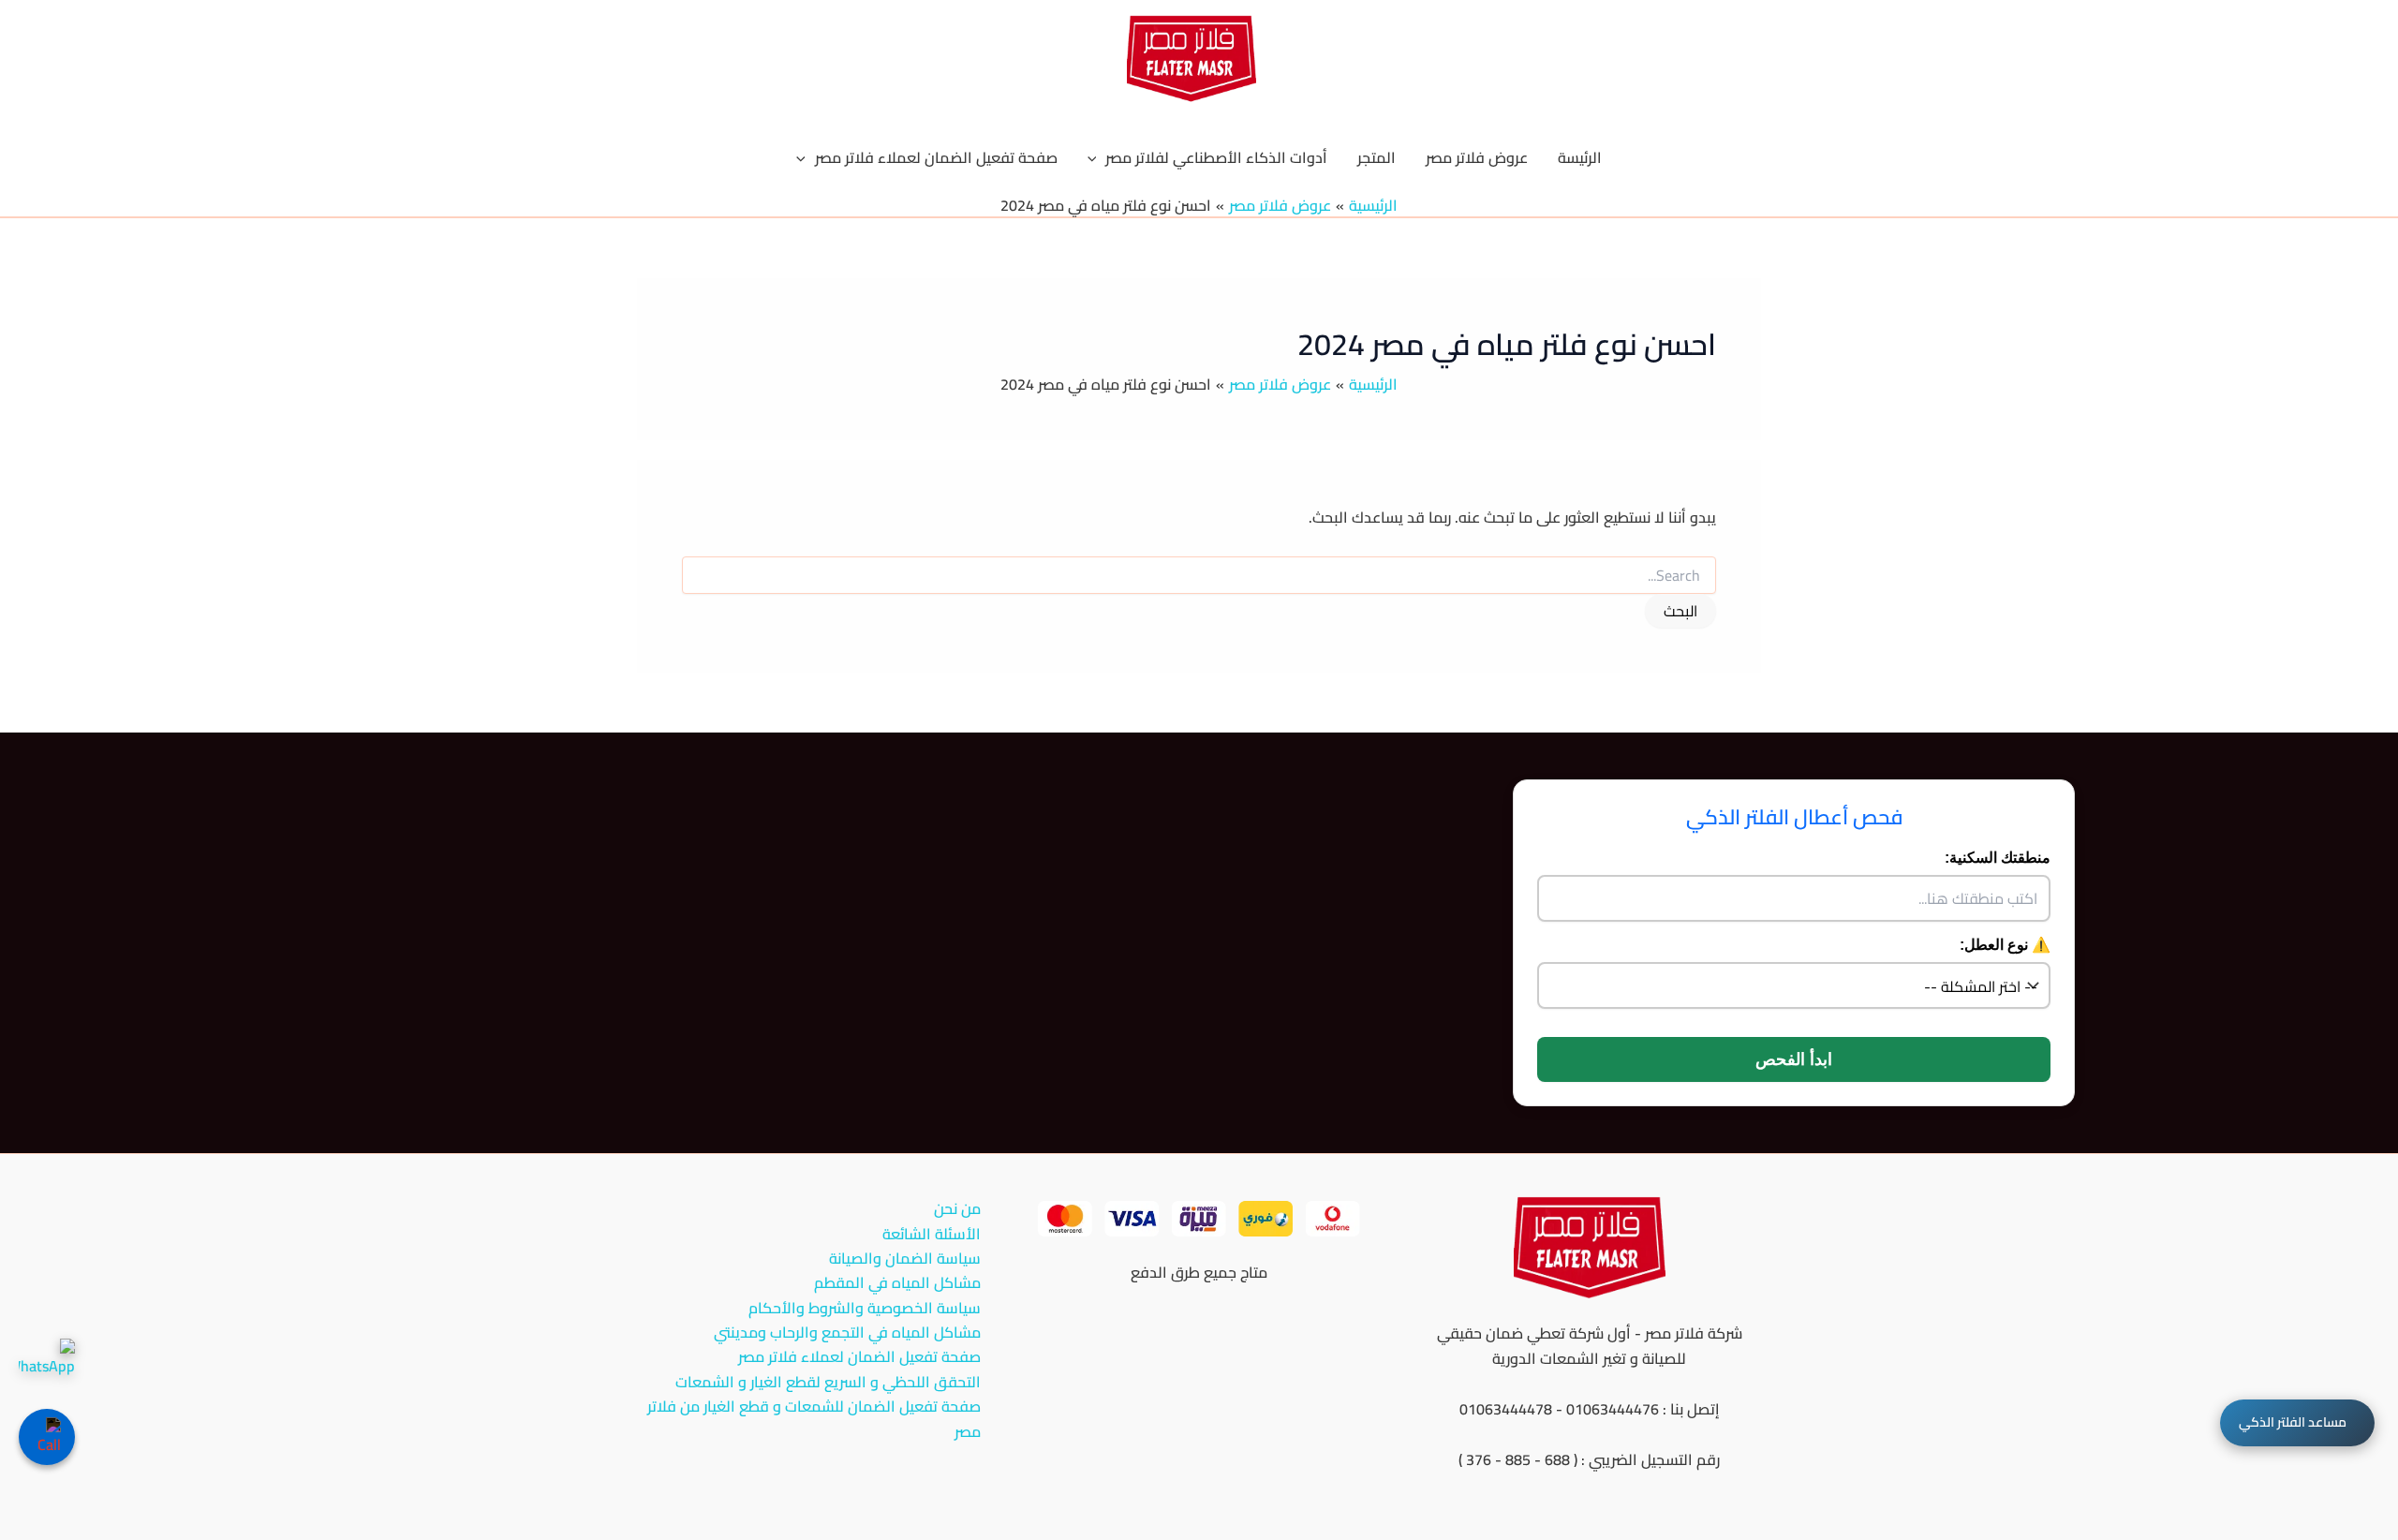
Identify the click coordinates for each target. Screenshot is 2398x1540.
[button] (1097, 157)
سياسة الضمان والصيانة (905, 1258)
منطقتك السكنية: (1998, 858)
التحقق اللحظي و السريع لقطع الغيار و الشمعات (828, 1382)
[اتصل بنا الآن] (47, 1437)
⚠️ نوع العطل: (2005, 945)
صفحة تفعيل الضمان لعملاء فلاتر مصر (859, 1356)
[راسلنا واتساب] (47, 1367)
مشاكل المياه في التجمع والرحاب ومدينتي (847, 1332)
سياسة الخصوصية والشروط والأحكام (865, 1308)
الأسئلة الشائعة (932, 1234)
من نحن (957, 1208)
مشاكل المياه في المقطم (897, 1282)
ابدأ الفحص (1794, 1059)
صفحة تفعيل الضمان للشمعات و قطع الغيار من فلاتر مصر (814, 1419)
